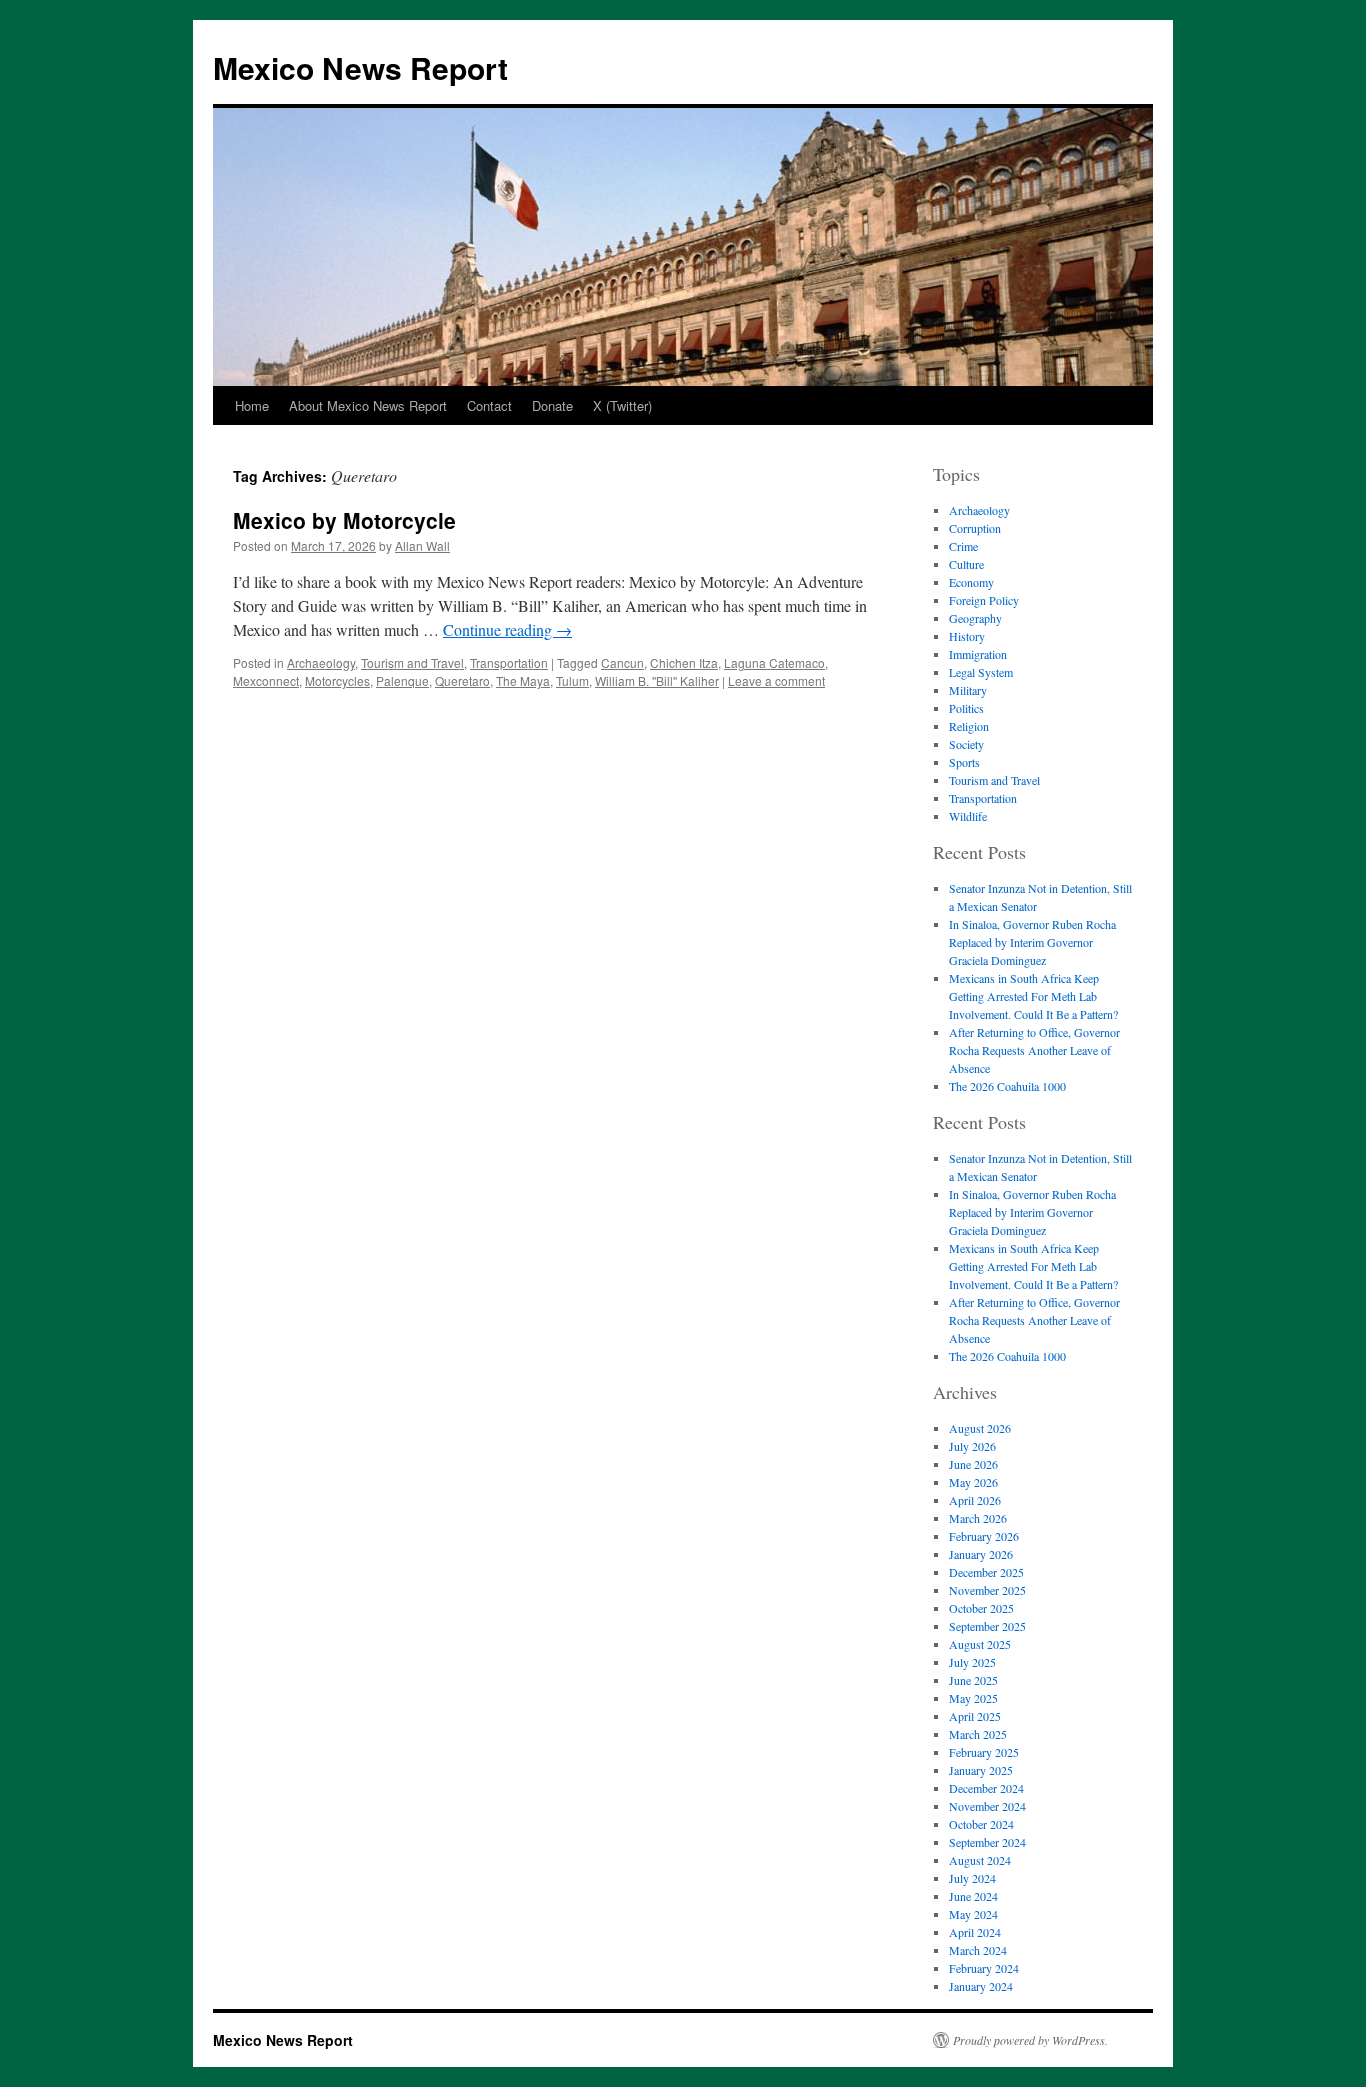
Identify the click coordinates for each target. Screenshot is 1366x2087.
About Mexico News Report (368, 405)
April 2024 (975, 1932)
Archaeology (321, 662)
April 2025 (975, 1716)
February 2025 (984, 1752)
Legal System (981, 672)
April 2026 (975, 1500)
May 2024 (973, 1914)
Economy (971, 582)
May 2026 (973, 1482)
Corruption (975, 528)
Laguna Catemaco (774, 662)
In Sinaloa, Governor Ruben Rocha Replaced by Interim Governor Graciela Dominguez (1032, 942)
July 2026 (972, 1446)
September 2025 (987, 1626)
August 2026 (980, 1428)
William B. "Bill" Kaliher (657, 680)
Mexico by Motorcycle (344, 520)
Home (252, 405)
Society (966, 744)
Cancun (622, 662)
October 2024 (981, 1824)
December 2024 (986, 1788)
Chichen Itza (684, 662)
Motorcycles (337, 680)
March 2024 (978, 1950)
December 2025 (986, 1572)
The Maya (523, 680)
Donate (552, 405)
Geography (975, 618)
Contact (489, 405)
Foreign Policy (984, 600)
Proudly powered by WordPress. (1030, 2040)
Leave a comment (776, 680)
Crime (963, 546)
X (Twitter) (622, 405)
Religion (969, 726)
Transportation (509, 662)
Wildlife (968, 816)
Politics (966, 708)
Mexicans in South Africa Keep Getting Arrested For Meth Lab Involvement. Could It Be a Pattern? (1033, 996)
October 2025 (981, 1608)
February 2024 (984, 1968)
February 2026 (984, 1536)
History (967, 636)
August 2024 (980, 1860)
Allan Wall (422, 545)
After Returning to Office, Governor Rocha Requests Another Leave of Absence (1034, 1050)
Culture (966, 564)
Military (968, 690)
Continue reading (507, 629)
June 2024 (973, 1896)
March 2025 (978, 1734)
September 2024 (987, 1842)
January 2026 (981, 1554)
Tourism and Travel (412, 662)
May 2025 (973, 1698)
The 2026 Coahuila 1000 (1007, 1086)
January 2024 (981, 1986)
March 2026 (978, 1518)
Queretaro (462, 680)
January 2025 (981, 1770)
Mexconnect (266, 680)
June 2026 (973, 1464)
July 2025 (972, 1662)
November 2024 (987, 1806)
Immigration (978, 654)
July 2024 (972, 1878)
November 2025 (987, 1590)
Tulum (572, 680)
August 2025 (980, 1644)
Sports (964, 762)
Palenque (402, 680)
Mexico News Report (360, 67)
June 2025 (973, 1680)
